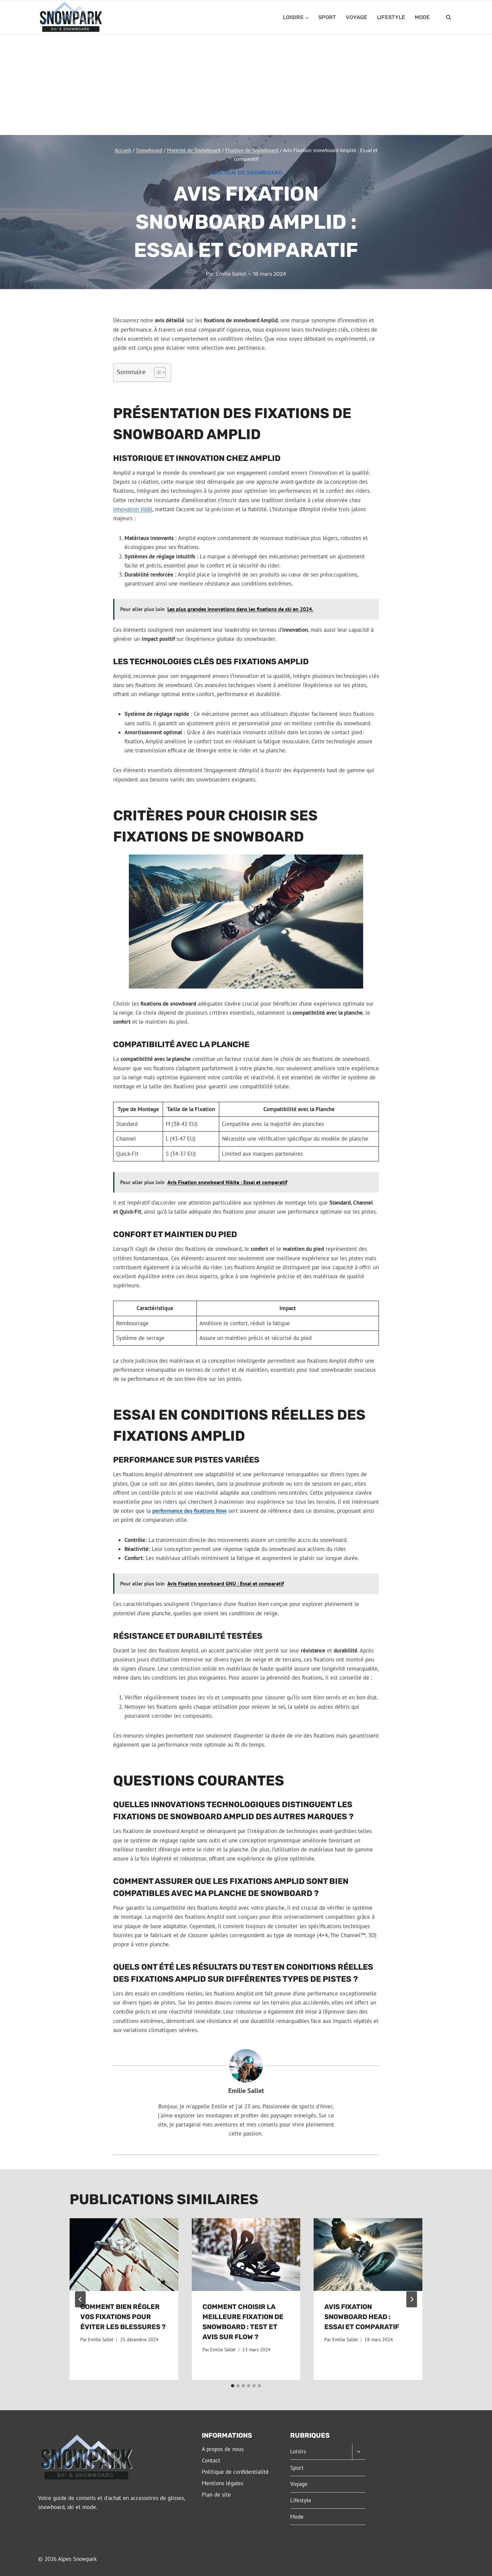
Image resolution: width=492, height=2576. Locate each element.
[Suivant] (412, 2299)
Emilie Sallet (231, 274)
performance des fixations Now (189, 1511)
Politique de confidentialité (235, 2472)
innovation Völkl (133, 509)
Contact (211, 2460)
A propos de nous (223, 2449)
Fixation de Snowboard (246, 173)
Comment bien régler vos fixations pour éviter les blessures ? (123, 2317)
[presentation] (124, 2254)
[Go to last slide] (80, 2299)
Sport (327, 17)
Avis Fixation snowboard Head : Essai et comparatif (362, 2317)
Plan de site (216, 2495)
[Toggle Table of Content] (156, 372)
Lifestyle (391, 17)
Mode (422, 17)
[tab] (233, 2386)
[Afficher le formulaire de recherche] (448, 17)
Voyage (356, 17)
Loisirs (298, 2451)
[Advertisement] (246, 85)
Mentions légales (223, 2483)
